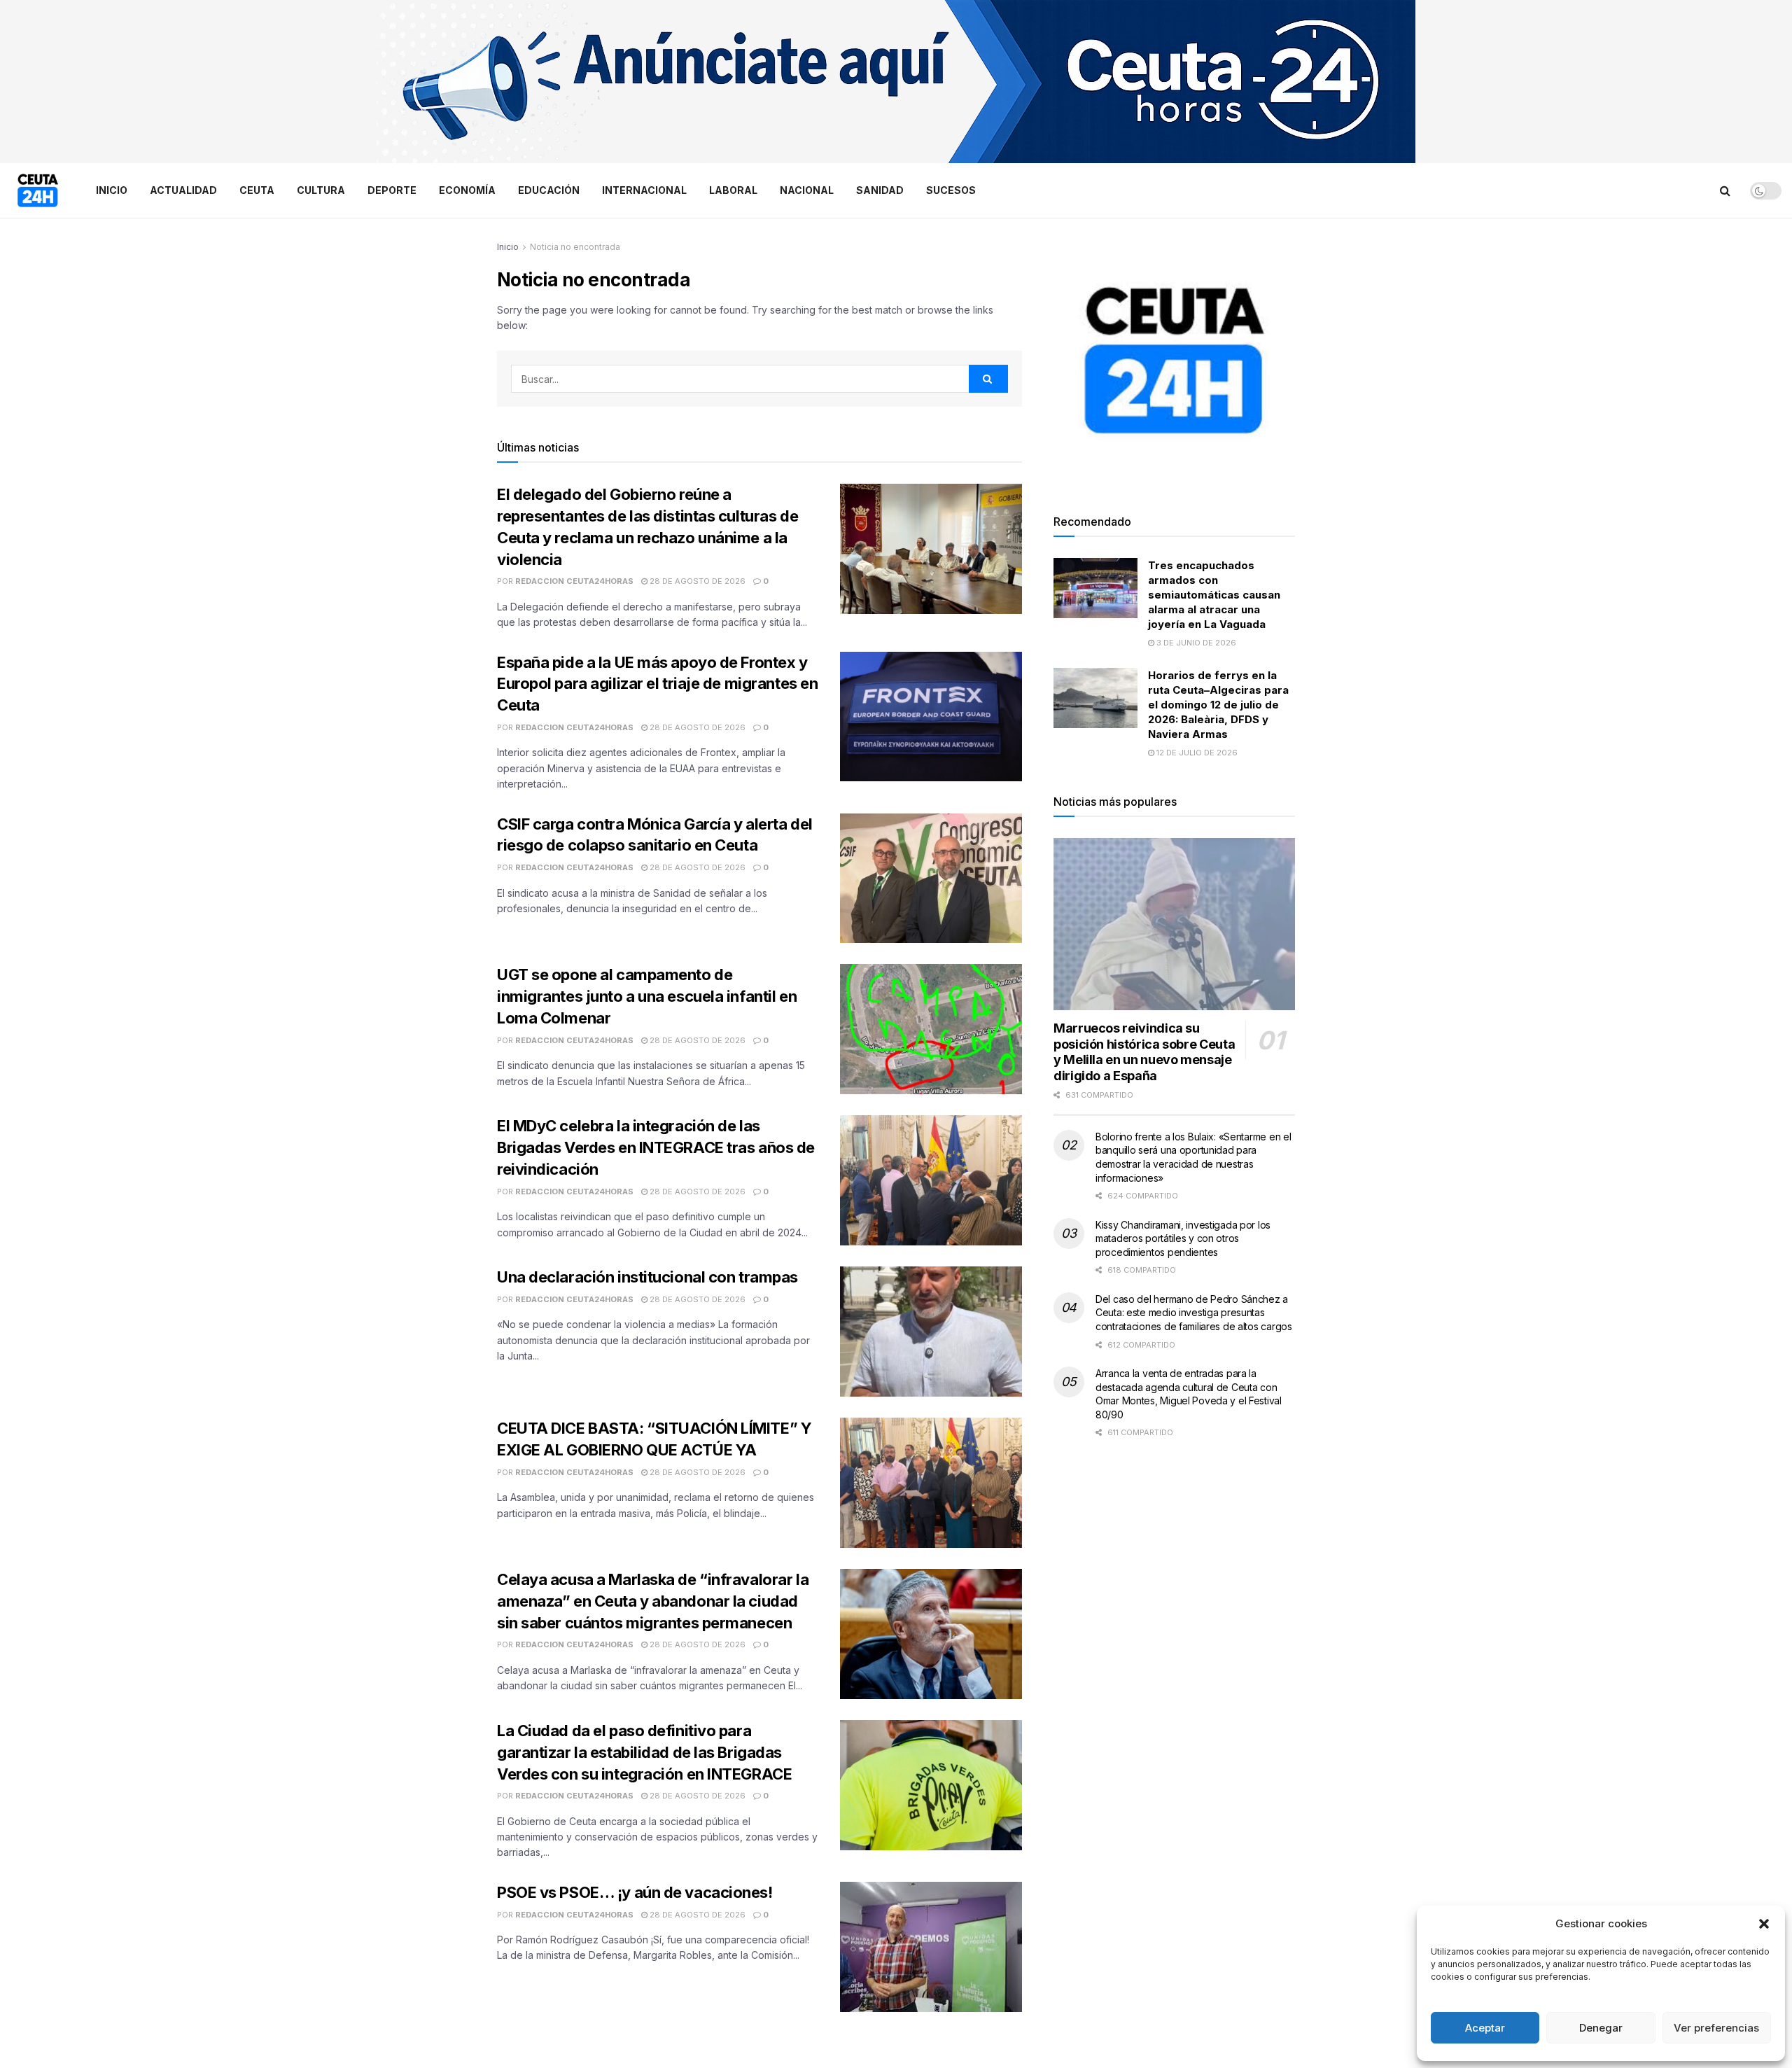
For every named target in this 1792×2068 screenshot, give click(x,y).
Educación (549, 190)
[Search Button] (1725, 190)
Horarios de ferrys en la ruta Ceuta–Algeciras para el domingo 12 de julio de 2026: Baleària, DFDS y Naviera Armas (1218, 705)
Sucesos (951, 190)
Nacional (807, 190)
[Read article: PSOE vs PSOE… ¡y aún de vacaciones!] (931, 1947)
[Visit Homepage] (38, 190)
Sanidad (880, 190)
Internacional (644, 190)
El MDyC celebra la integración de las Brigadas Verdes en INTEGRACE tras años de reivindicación (656, 1147)
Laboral (733, 190)
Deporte (392, 190)
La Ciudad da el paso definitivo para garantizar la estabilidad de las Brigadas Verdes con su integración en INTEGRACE (644, 1752)
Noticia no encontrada (575, 247)
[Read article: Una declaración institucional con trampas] (931, 1332)
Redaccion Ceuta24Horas (574, 581)
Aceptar (1485, 2028)
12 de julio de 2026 (1196, 753)
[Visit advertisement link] (896, 82)
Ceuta (257, 190)
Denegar (1601, 2028)
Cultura (321, 190)
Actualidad (183, 190)
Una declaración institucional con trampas (647, 1277)
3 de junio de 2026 (1195, 643)
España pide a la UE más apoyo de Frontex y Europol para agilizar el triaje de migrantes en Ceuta (657, 684)
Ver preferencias (1716, 2028)
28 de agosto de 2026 (696, 581)
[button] (1764, 1924)
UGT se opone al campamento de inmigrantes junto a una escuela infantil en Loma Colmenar (647, 996)
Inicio (112, 190)
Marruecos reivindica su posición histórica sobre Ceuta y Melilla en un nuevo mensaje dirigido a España (1144, 1052)
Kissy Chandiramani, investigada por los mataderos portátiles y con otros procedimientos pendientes (1183, 1238)
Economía (467, 190)
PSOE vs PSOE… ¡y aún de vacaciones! (635, 1892)
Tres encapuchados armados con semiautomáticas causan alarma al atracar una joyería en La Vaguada (1214, 595)
